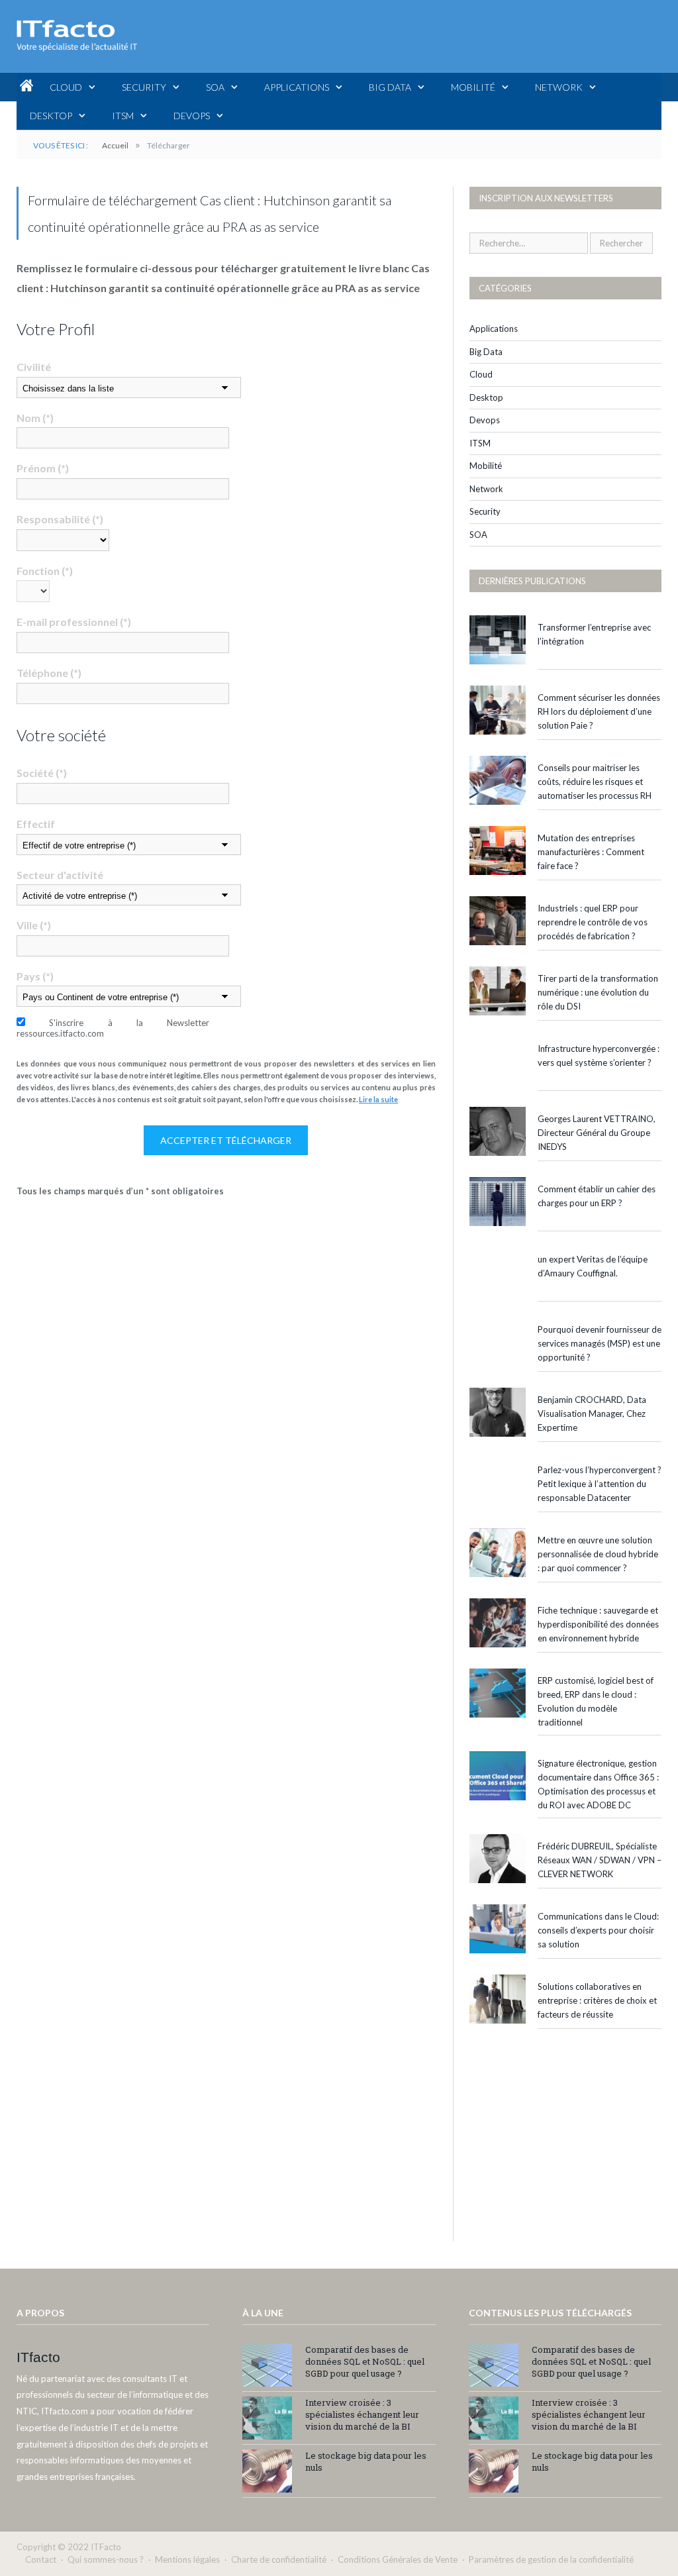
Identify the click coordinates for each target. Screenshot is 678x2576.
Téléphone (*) (49, 673)
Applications (297, 87)
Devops (192, 116)
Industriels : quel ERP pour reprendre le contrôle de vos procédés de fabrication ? (593, 922)
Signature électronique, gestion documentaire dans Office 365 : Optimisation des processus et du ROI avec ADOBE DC (598, 1784)
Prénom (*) (43, 468)
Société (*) (42, 773)
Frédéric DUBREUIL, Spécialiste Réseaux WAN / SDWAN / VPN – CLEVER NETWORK (600, 1860)
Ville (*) (34, 925)
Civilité (34, 367)
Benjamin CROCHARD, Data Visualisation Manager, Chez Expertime (592, 1414)
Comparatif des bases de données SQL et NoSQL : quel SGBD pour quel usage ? (365, 2361)
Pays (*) (35, 976)
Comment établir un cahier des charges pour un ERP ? (597, 1196)
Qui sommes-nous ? (106, 2559)
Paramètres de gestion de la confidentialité (551, 2559)
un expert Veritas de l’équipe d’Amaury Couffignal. (593, 1266)
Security (144, 87)
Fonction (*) (45, 571)
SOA (215, 87)
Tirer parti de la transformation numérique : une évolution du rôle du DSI (598, 992)
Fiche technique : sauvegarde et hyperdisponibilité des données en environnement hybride (598, 1624)
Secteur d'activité (60, 875)
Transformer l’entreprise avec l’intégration (594, 634)
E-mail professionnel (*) (74, 622)
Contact (41, 2559)
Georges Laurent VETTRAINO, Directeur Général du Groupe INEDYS (597, 1133)
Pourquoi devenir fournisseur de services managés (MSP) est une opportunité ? (600, 1343)
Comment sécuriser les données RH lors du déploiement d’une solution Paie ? (599, 711)
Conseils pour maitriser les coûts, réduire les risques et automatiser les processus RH (595, 782)
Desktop (51, 116)
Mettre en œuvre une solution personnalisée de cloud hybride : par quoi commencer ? (598, 1554)
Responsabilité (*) (60, 519)
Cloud (66, 87)
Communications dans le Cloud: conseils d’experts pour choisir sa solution (598, 1930)
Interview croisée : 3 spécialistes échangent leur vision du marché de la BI (362, 2414)
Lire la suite (378, 1099)
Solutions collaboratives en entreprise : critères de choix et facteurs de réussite (597, 2000)
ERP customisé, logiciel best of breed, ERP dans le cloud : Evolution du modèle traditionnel (596, 1701)
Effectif (36, 824)
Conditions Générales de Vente (398, 2559)
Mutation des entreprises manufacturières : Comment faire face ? (591, 852)
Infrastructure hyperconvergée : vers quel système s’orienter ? (599, 1056)
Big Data (390, 87)
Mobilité (473, 87)
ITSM (123, 116)
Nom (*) (35, 418)
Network (559, 87)
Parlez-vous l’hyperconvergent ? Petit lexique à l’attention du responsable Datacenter (600, 1484)
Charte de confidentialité (279, 2559)
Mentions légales (187, 2559)
